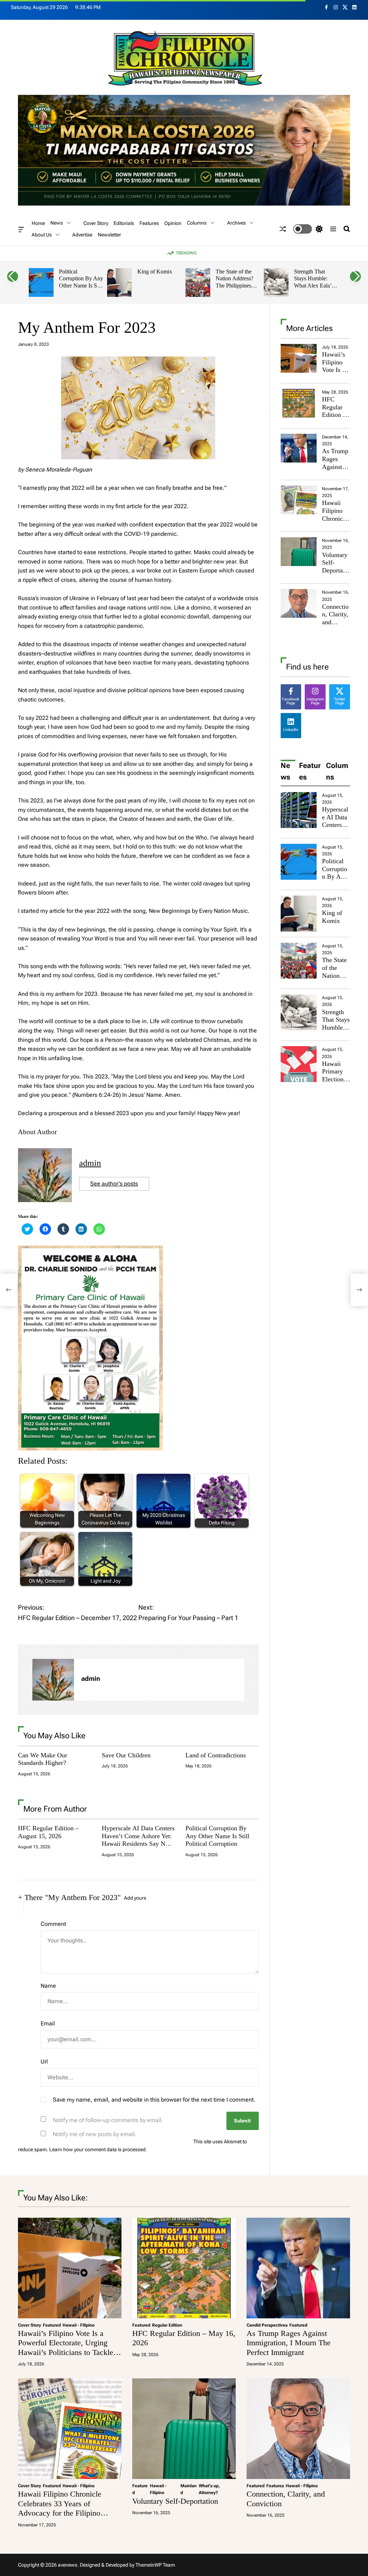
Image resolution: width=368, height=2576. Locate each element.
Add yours (135, 1898)
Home (38, 223)
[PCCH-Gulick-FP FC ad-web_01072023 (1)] (90, 1250)
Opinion (173, 223)
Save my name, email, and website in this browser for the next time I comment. (154, 2100)
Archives (236, 223)
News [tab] (286, 771)
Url (44, 2062)
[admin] (53, 1680)
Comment (53, 1924)
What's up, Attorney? (209, 2489)
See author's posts (114, 1184)
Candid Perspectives (267, 2325)
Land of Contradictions (216, 1755)
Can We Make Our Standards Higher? (43, 1759)
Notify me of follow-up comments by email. (108, 2120)
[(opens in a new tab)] (299, 403)
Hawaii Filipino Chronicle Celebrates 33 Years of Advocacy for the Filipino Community (60, 2508)
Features (149, 223)
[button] (13, 276)
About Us (42, 235)
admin (90, 1163)
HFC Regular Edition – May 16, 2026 (334, 415)
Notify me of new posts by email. (95, 2134)
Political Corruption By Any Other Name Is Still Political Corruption (81, 286)
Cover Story (96, 223)
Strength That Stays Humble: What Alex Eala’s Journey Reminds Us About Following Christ (314, 289)
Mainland (188, 2489)
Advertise (82, 235)
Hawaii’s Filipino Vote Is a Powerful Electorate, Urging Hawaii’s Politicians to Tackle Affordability (66, 2347)
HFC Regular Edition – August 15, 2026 (48, 1832)
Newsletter (109, 235)
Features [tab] (310, 771)
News (57, 223)
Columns (197, 223)
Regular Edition (167, 2325)
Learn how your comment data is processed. (98, 2149)
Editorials (124, 223)
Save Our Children (126, 1755)
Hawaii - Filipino (79, 2325)
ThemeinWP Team (155, 2565)
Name (48, 1986)
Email (48, 2023)
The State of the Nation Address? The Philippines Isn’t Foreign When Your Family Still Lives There (238, 289)
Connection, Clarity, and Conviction (335, 622)
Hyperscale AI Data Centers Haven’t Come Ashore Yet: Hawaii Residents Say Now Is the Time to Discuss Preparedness (138, 1844)
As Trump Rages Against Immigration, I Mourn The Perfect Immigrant (289, 2343)
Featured (52, 2325)
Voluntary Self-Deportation (336, 567)
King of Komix (155, 272)
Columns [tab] (337, 771)
